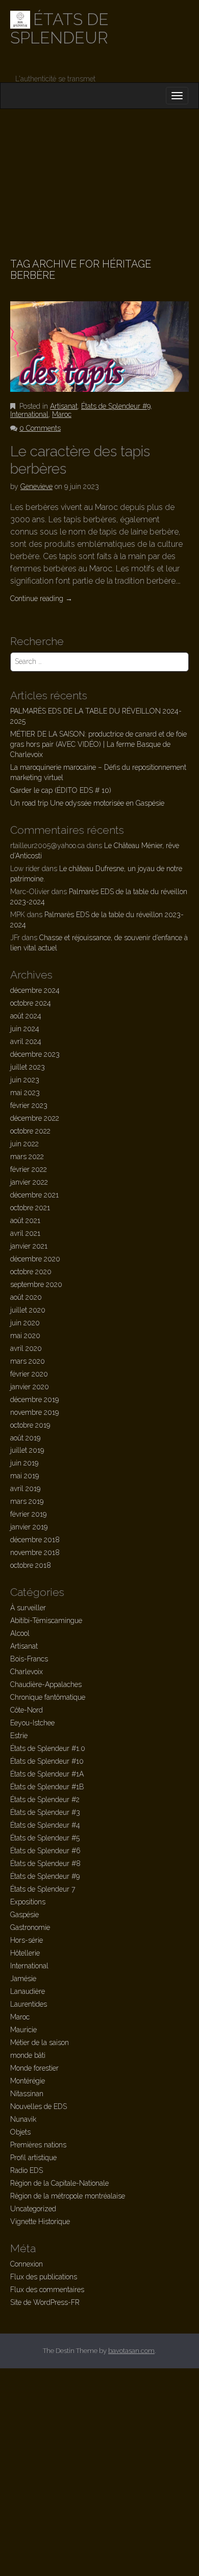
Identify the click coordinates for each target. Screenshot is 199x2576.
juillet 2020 (28, 1310)
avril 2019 (25, 1489)
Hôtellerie (25, 1953)
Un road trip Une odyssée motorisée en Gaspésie (87, 803)
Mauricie (23, 2030)
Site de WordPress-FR (45, 2302)
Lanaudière (28, 1991)
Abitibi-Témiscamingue (46, 1620)
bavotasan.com (131, 2351)
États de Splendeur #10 (47, 1761)
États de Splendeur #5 (45, 1838)
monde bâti (28, 2055)
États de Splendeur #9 (116, 406)
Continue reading (41, 598)
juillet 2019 (27, 1450)
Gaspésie (24, 1915)
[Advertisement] (99, 171)
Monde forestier (34, 2068)
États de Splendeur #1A (47, 1774)
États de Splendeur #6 (45, 1851)
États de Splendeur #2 (45, 1800)
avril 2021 (25, 1233)
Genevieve (36, 486)
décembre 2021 (34, 1195)
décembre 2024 (35, 990)
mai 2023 (25, 1093)
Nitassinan (27, 2094)
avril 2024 (26, 1041)
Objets (20, 2132)
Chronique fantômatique (48, 1697)
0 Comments (40, 428)
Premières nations (38, 2145)
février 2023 (29, 1105)
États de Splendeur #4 (45, 1825)
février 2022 (29, 1169)
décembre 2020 (35, 1259)
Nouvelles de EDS (39, 2106)
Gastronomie (30, 1927)
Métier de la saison (40, 2042)
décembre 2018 (35, 1540)
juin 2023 (25, 1080)
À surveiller (28, 1608)
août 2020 (26, 1297)
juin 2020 (25, 1323)
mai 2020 (25, 1336)
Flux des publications (44, 2277)
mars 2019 (27, 1501)
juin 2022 (24, 1144)
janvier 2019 (29, 1527)
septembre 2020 (36, 1284)
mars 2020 (28, 1361)
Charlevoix (27, 1672)
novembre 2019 (34, 1412)
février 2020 (29, 1374)
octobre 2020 (31, 1272)
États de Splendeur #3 (45, 1812)
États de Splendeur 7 (43, 1889)
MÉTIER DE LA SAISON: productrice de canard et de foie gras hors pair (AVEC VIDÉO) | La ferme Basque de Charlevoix (98, 744)
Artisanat (64, 406)
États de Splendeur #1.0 (48, 1748)
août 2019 (25, 1438)
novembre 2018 (35, 1552)
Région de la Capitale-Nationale (59, 2183)
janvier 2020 (30, 1387)
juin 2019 (24, 1463)
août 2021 (25, 1220)
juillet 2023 (28, 1067)
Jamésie (23, 1979)
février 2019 (28, 1514)
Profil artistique (33, 2158)
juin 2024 (25, 1029)
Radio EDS (27, 2170)
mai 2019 (24, 1476)
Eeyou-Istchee (32, 1723)
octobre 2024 (31, 1003)
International (29, 414)
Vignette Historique (40, 2222)
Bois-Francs (29, 1659)
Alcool (20, 1633)
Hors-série (27, 1940)
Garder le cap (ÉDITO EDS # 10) (61, 790)
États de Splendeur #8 (45, 1863)
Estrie (19, 1736)
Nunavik (23, 2119)
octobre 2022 (30, 1131)
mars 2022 (27, 1157)
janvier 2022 (29, 1182)
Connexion (27, 2264)
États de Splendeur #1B (47, 1787)
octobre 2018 (31, 1565)
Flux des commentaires (47, 2290)
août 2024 (26, 1016)
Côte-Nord (27, 1710)
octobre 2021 (30, 1208)
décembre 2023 (35, 1054)
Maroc (62, 414)
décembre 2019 (34, 1400)
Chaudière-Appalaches (46, 1684)
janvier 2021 (29, 1246)
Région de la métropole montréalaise (68, 2196)
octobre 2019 (30, 1425)
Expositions (28, 1902)
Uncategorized (33, 2209)
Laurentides (29, 2004)
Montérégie (28, 2081)
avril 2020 (26, 1348)
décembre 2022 (35, 1118)
